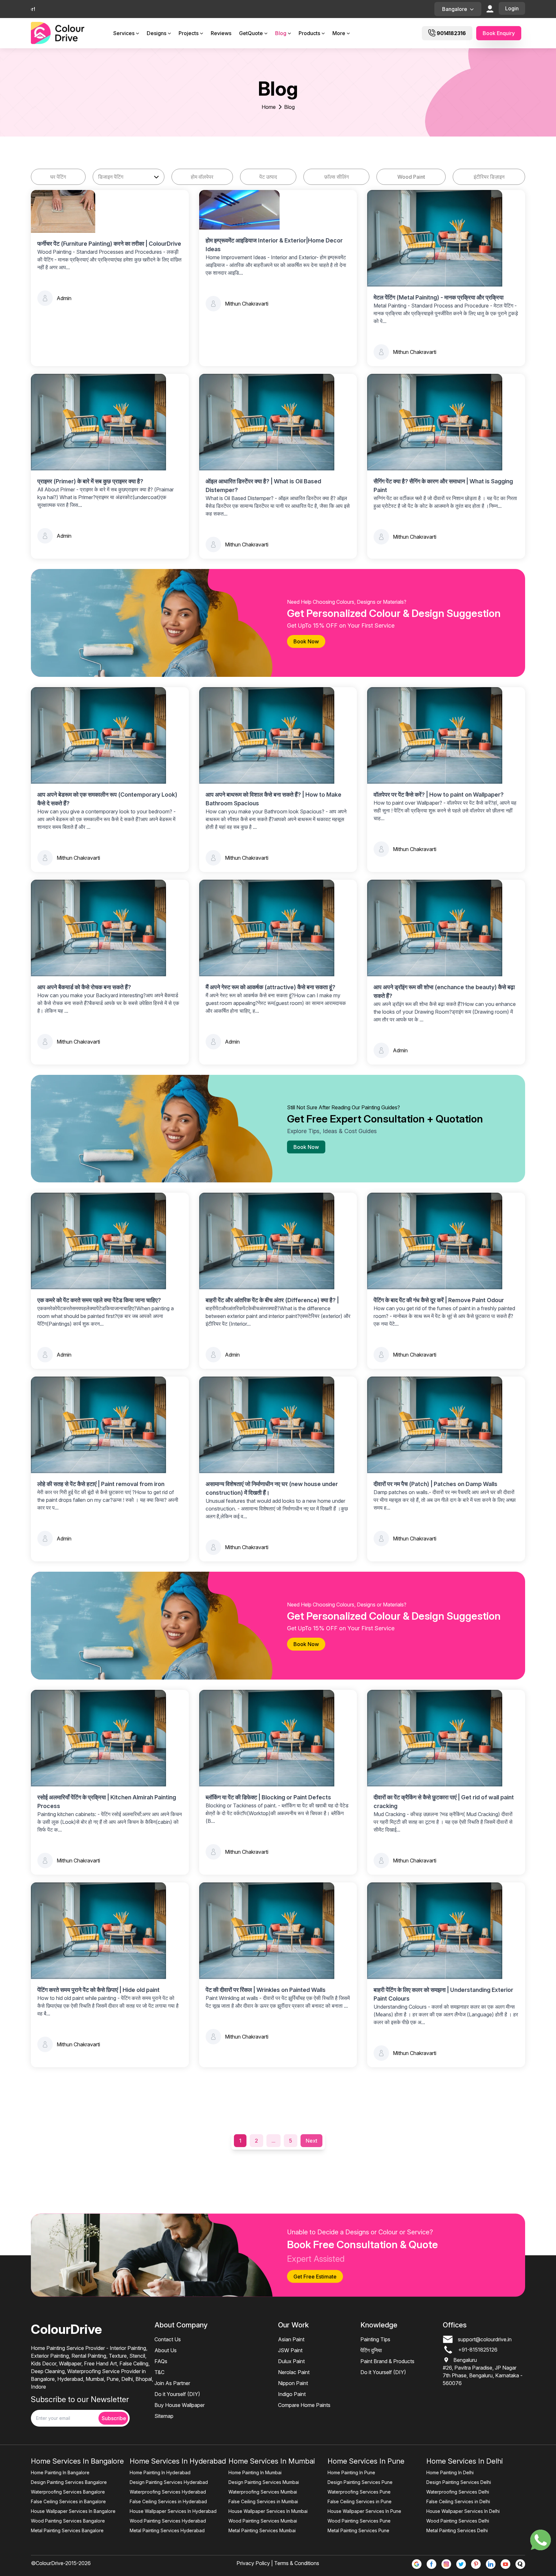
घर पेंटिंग (58, 177)
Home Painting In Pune (351, 2472)
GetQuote (251, 33)
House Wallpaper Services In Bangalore (73, 2511)
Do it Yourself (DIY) (177, 2394)
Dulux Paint (291, 2361)
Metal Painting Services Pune (358, 2530)
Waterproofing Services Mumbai (263, 2492)
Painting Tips (375, 2339)
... (273, 2141)
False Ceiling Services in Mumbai (263, 2501)
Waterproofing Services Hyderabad (168, 2492)
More (339, 33)
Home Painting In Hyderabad (160, 2472)
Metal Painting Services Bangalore (67, 2530)
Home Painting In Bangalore (60, 2472)
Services (124, 33)
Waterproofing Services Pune (359, 2492)
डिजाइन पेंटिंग (111, 177)
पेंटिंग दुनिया (371, 2350)
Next (311, 2141)
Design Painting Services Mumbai (264, 2482)
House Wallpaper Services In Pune (364, 2511)
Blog (281, 33)
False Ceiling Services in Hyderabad (168, 2501)
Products (309, 33)
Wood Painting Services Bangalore (68, 2521)
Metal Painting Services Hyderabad (167, 2530)
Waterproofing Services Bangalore (68, 2492)
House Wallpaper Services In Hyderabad (173, 2511)
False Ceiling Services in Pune (360, 2501)
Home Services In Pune (366, 2461)
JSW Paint (290, 2350)
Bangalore (455, 9)
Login (512, 8)
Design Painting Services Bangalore (69, 2482)
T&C (159, 2372)
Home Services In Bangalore (77, 2461)
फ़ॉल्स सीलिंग (337, 177)
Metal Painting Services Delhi (457, 2530)
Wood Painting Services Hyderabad (168, 2521)
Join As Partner (172, 2383)
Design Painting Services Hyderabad (169, 2482)
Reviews (221, 33)
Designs (157, 33)
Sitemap (164, 2416)
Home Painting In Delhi (450, 2472)
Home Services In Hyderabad (178, 2461)
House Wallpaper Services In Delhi (463, 2511)
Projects (189, 33)
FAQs (161, 2361)
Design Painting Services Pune (360, 2482)
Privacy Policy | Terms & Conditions (278, 2563)
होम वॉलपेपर (202, 177)
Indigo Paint (292, 2394)
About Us (166, 2350)
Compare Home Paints (304, 2405)
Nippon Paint (293, 2383)
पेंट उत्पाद (268, 177)
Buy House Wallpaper (180, 2405)
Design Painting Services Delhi (459, 2482)
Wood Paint (411, 177)
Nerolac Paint (294, 2372)
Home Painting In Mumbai (255, 2472)
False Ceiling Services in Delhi (458, 2501)
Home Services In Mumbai (272, 2461)
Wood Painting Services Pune (359, 2521)
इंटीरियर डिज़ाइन (489, 177)
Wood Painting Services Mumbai (263, 2521)
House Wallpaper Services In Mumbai (268, 2511)
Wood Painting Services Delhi (458, 2521)
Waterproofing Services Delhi (458, 2492)
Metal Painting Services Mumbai (262, 2530)
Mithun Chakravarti (247, 304)
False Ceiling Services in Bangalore (68, 2501)
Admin (64, 298)
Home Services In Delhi (465, 2461)
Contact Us (168, 2339)
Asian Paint (291, 2339)
